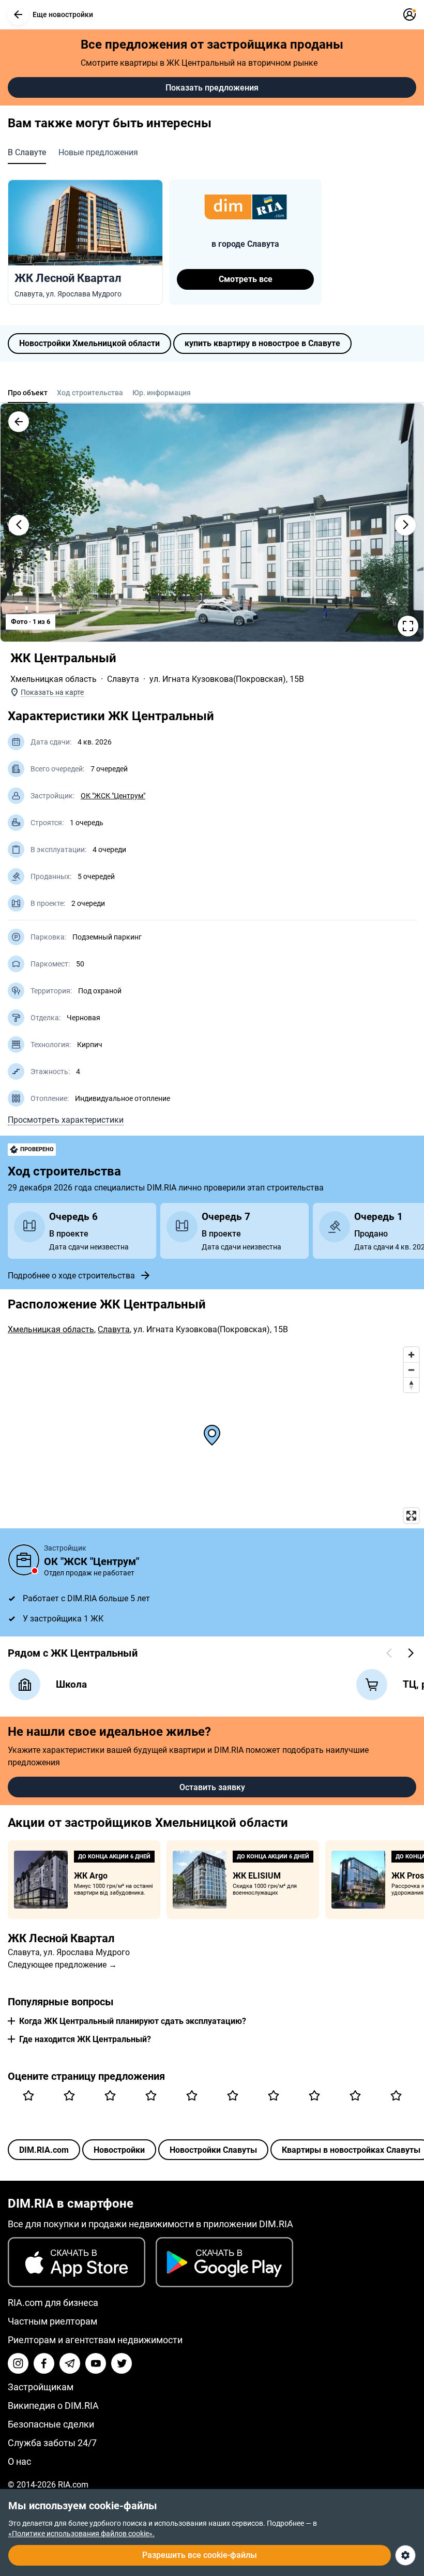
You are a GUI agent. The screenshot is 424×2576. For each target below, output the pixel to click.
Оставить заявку (212, 1787)
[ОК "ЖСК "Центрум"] (24, 1560)
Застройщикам (41, 2387)
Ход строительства (90, 393)
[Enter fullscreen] (411, 1516)
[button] (18, 14)
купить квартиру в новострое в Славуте (262, 343)
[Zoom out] (411, 1370)
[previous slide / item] (19, 525)
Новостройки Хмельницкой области (89, 343)
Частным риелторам (52, 2321)
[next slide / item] (405, 525)
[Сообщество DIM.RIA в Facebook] (44, 2363)
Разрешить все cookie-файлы (200, 2555)
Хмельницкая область (54, 679)
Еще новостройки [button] (63, 14)
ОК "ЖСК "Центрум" (113, 796)
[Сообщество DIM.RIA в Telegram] (70, 2363)
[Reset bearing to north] (411, 1385)
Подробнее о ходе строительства (71, 1276)
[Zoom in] (411, 1355)
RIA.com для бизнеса (53, 2303)
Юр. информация (162, 393)
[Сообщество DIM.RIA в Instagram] (18, 2363)
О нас (19, 2461)
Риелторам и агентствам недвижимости (95, 2340)
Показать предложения (212, 88)
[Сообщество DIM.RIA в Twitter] (122, 2363)
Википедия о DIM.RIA (53, 2406)
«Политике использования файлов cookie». (81, 2534)
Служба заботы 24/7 (52, 2443)
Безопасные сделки (51, 2424)
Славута (123, 679)
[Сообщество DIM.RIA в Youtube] (96, 2363)
